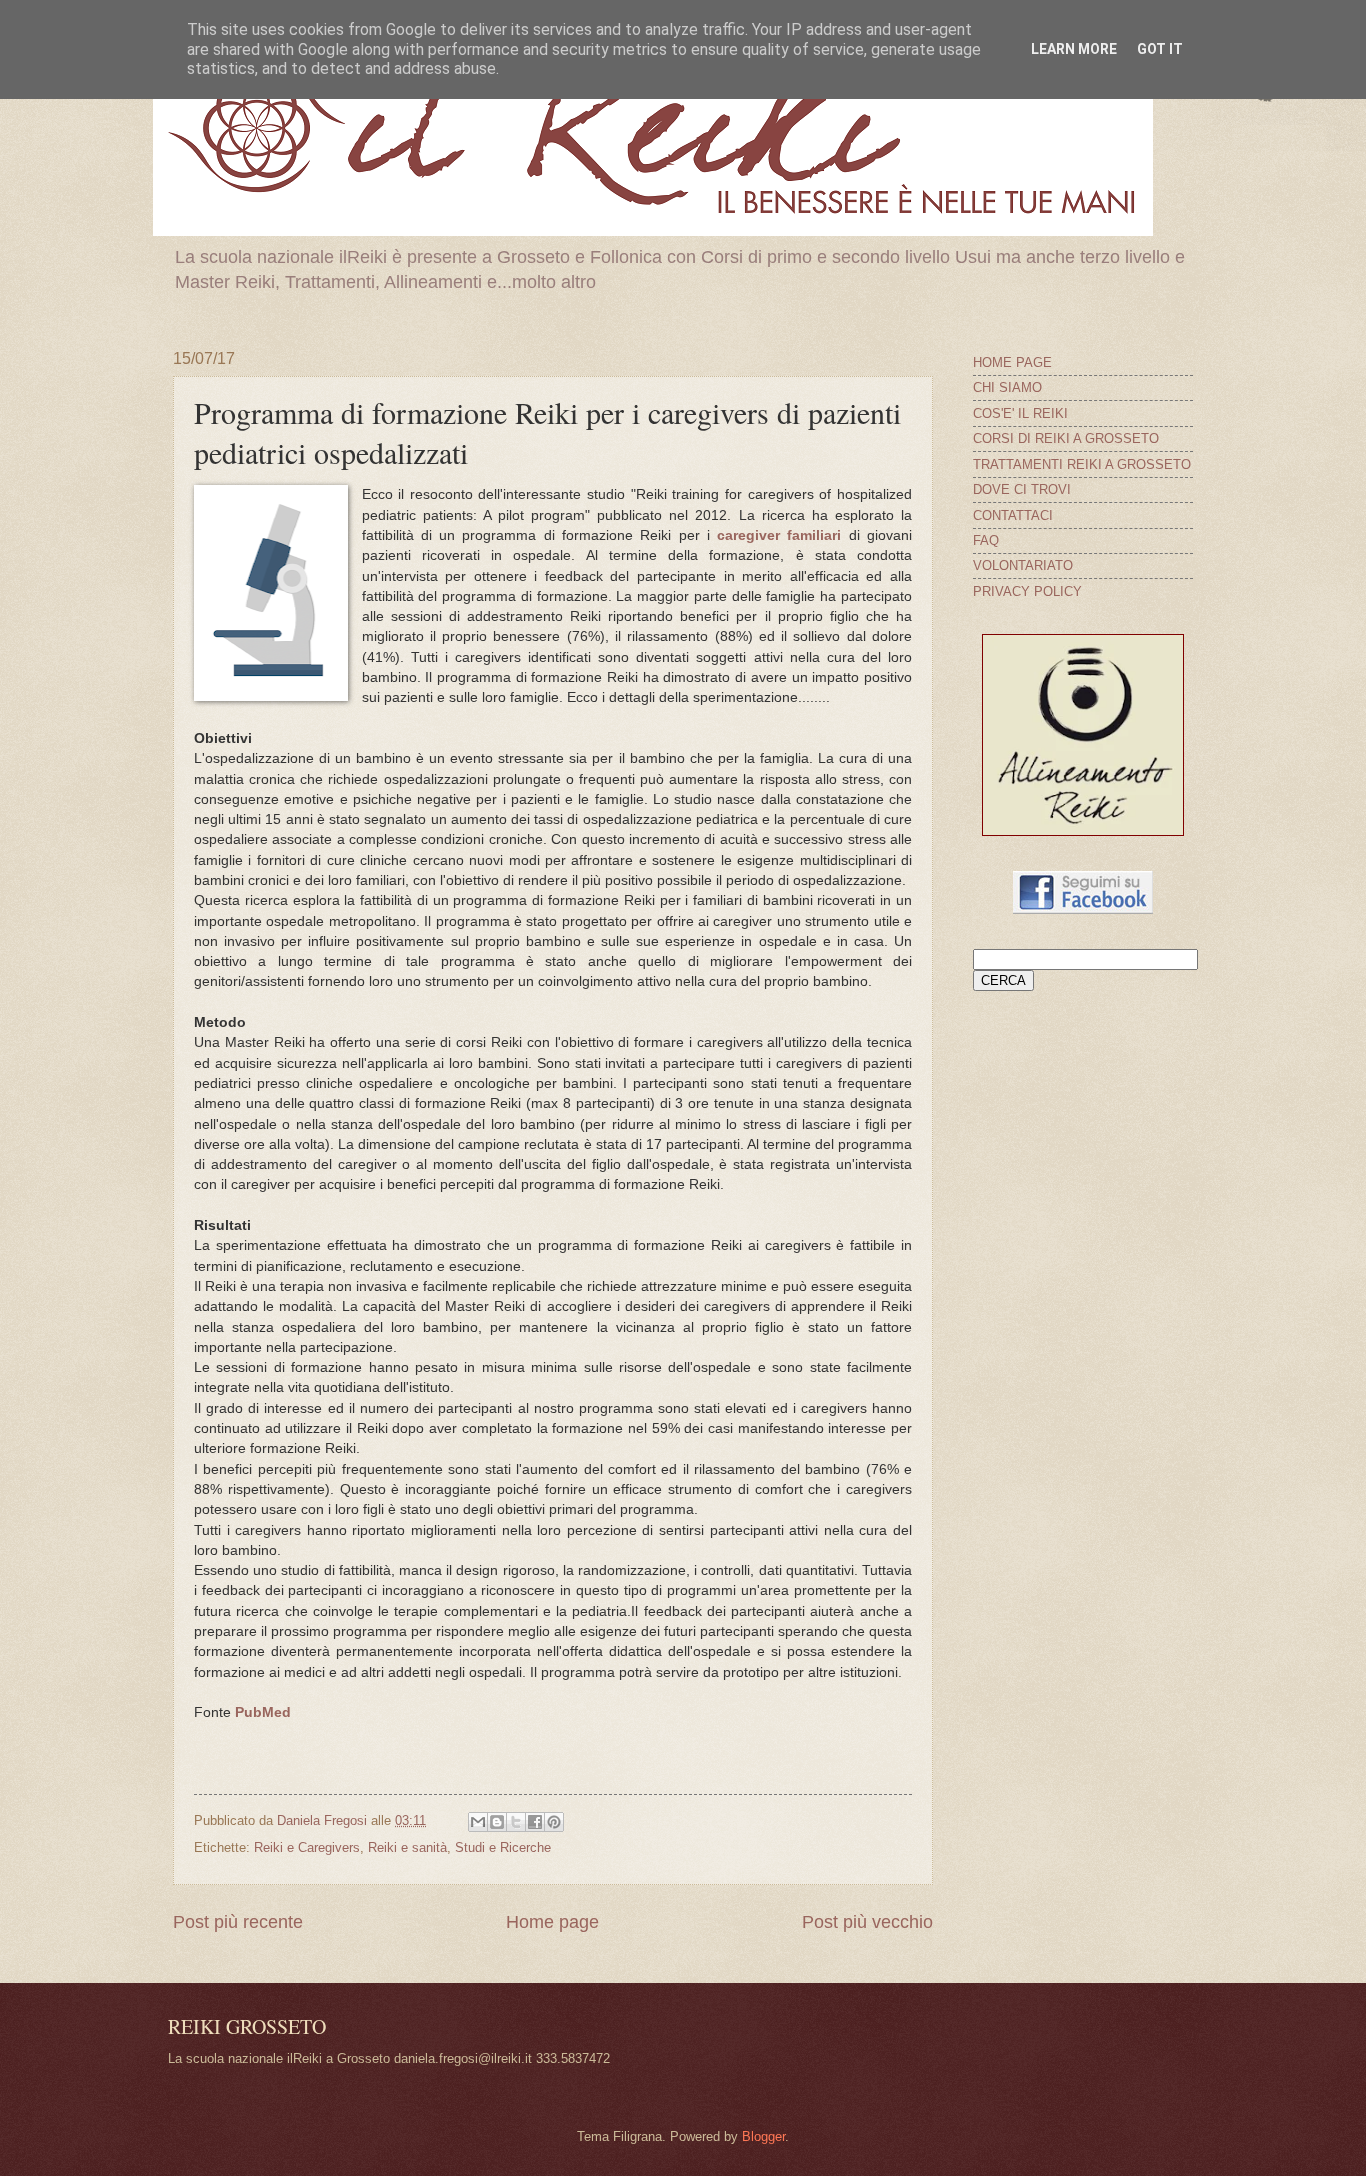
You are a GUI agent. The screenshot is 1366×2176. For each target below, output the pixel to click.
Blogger (763, 2136)
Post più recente (238, 1922)
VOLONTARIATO (1023, 565)
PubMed (263, 1712)
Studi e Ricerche (503, 1847)
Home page (552, 1922)
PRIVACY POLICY (1027, 591)
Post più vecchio (867, 1922)
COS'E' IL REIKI (1020, 413)
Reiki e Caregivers (307, 1847)
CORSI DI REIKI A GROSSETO (1066, 438)
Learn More (1074, 49)
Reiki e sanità (407, 1847)
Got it (1160, 49)
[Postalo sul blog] (497, 1822)
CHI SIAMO (1007, 387)
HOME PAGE (1012, 362)
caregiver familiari (779, 535)
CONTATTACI (1013, 515)
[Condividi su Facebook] (535, 1822)
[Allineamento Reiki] (1083, 831)
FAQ (986, 540)
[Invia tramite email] (478, 1822)
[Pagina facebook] (1083, 909)
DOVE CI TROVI (1022, 489)
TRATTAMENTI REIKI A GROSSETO (1082, 464)
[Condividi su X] (516, 1822)
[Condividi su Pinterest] (554, 1822)
